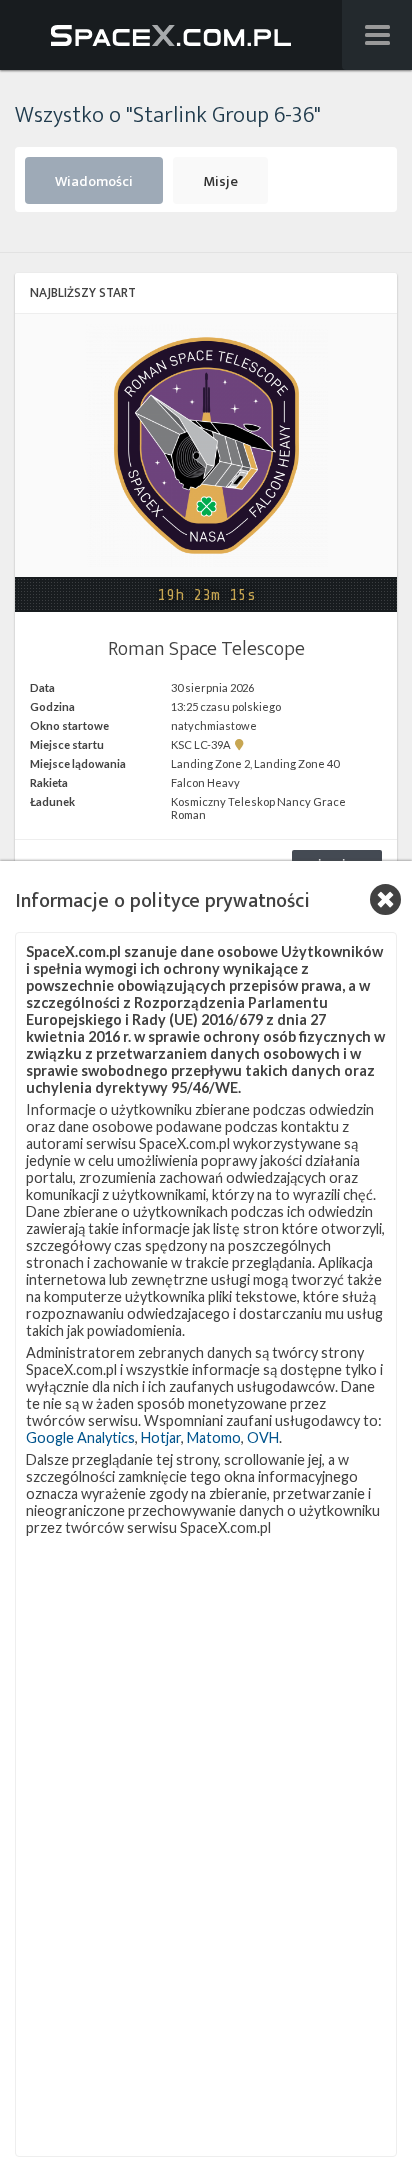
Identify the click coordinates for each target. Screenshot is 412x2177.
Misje (220, 182)
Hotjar (161, 1437)
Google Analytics (80, 1437)
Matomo (214, 1437)
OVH (263, 1437)
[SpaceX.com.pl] (170, 35)
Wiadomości (94, 182)
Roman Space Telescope (206, 649)
